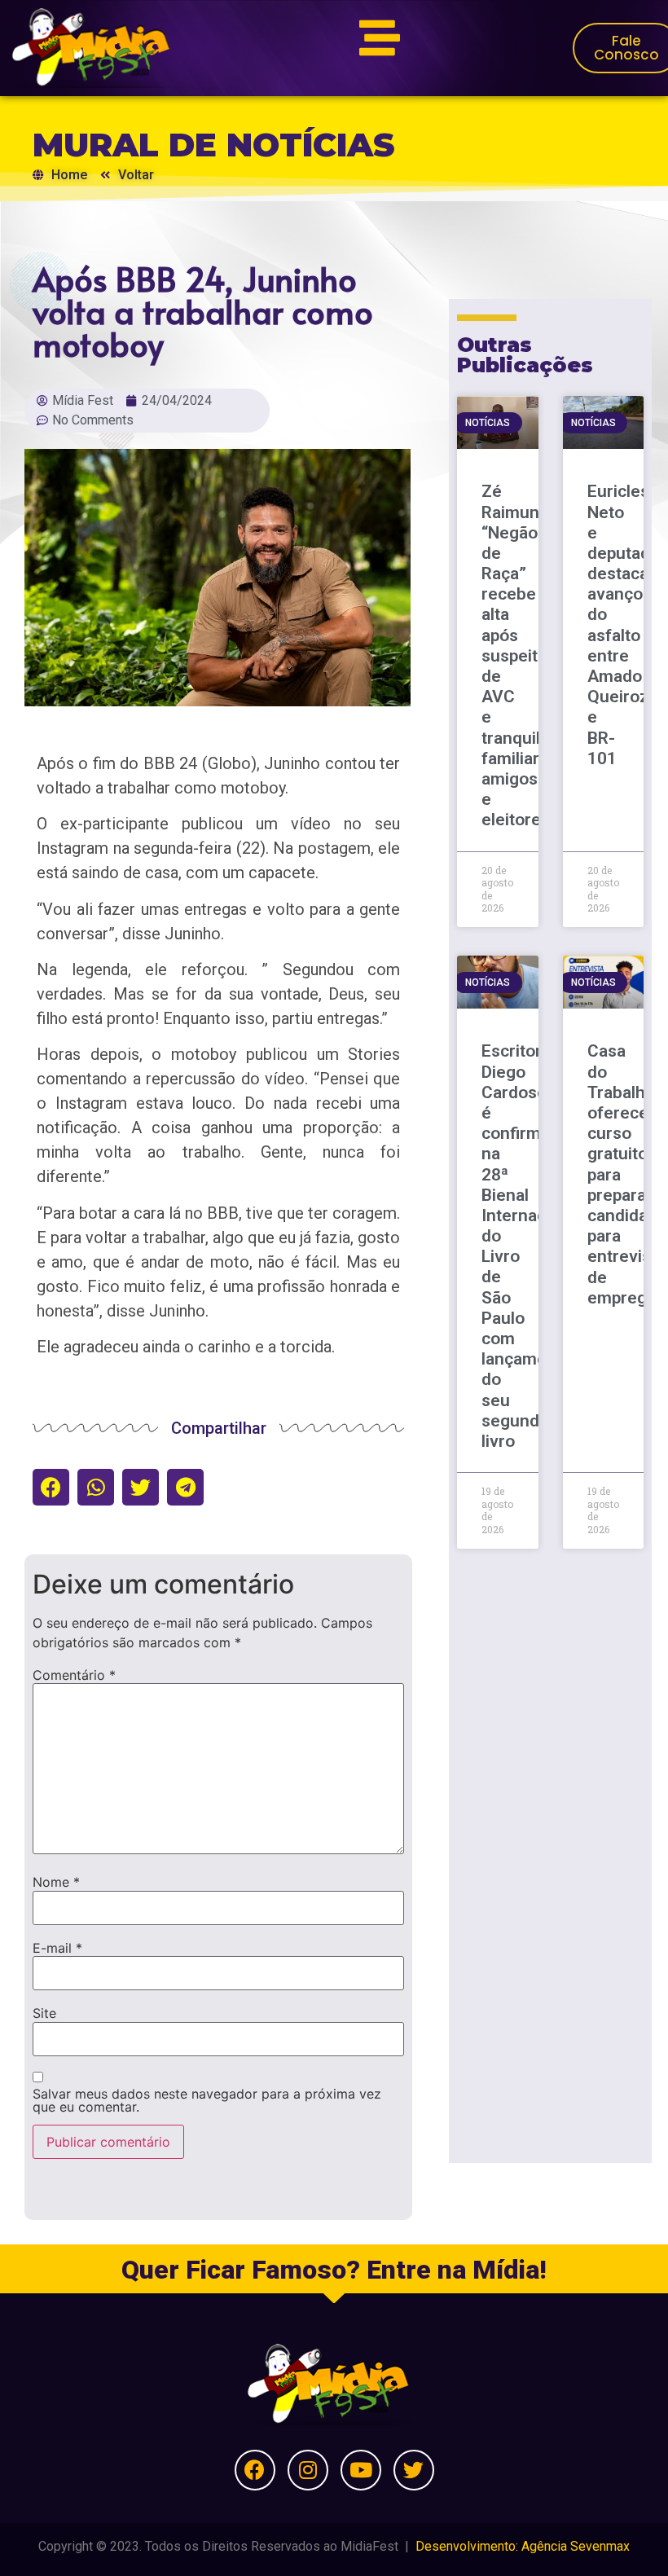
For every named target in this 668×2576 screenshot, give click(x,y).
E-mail (57, 1948)
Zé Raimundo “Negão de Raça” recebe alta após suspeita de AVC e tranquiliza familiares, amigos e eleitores (522, 655)
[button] (51, 1487)
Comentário (74, 1675)
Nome (56, 1882)
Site (44, 2013)
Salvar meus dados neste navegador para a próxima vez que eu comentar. (207, 2100)
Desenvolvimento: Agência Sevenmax (523, 2546)
